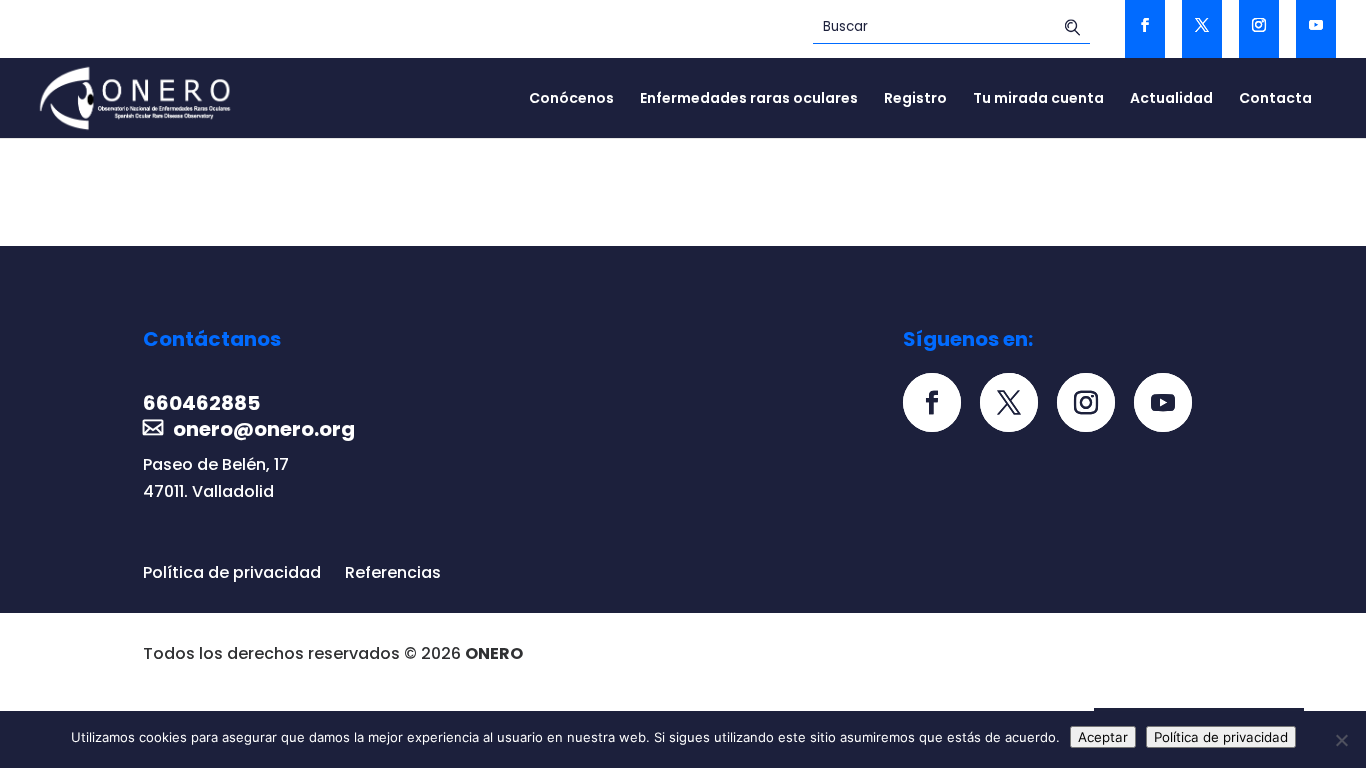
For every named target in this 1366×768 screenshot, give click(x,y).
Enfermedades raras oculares (749, 99)
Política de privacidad (232, 572)
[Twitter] (1016, 404)
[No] (1341, 740)
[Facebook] (939, 404)
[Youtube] (1170, 404)
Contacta (1275, 99)
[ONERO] (136, 96)
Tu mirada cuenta (1038, 99)
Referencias (393, 572)
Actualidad (1171, 99)
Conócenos (571, 99)
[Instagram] (1093, 404)
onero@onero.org (264, 429)
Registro (915, 99)
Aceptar (1103, 737)
